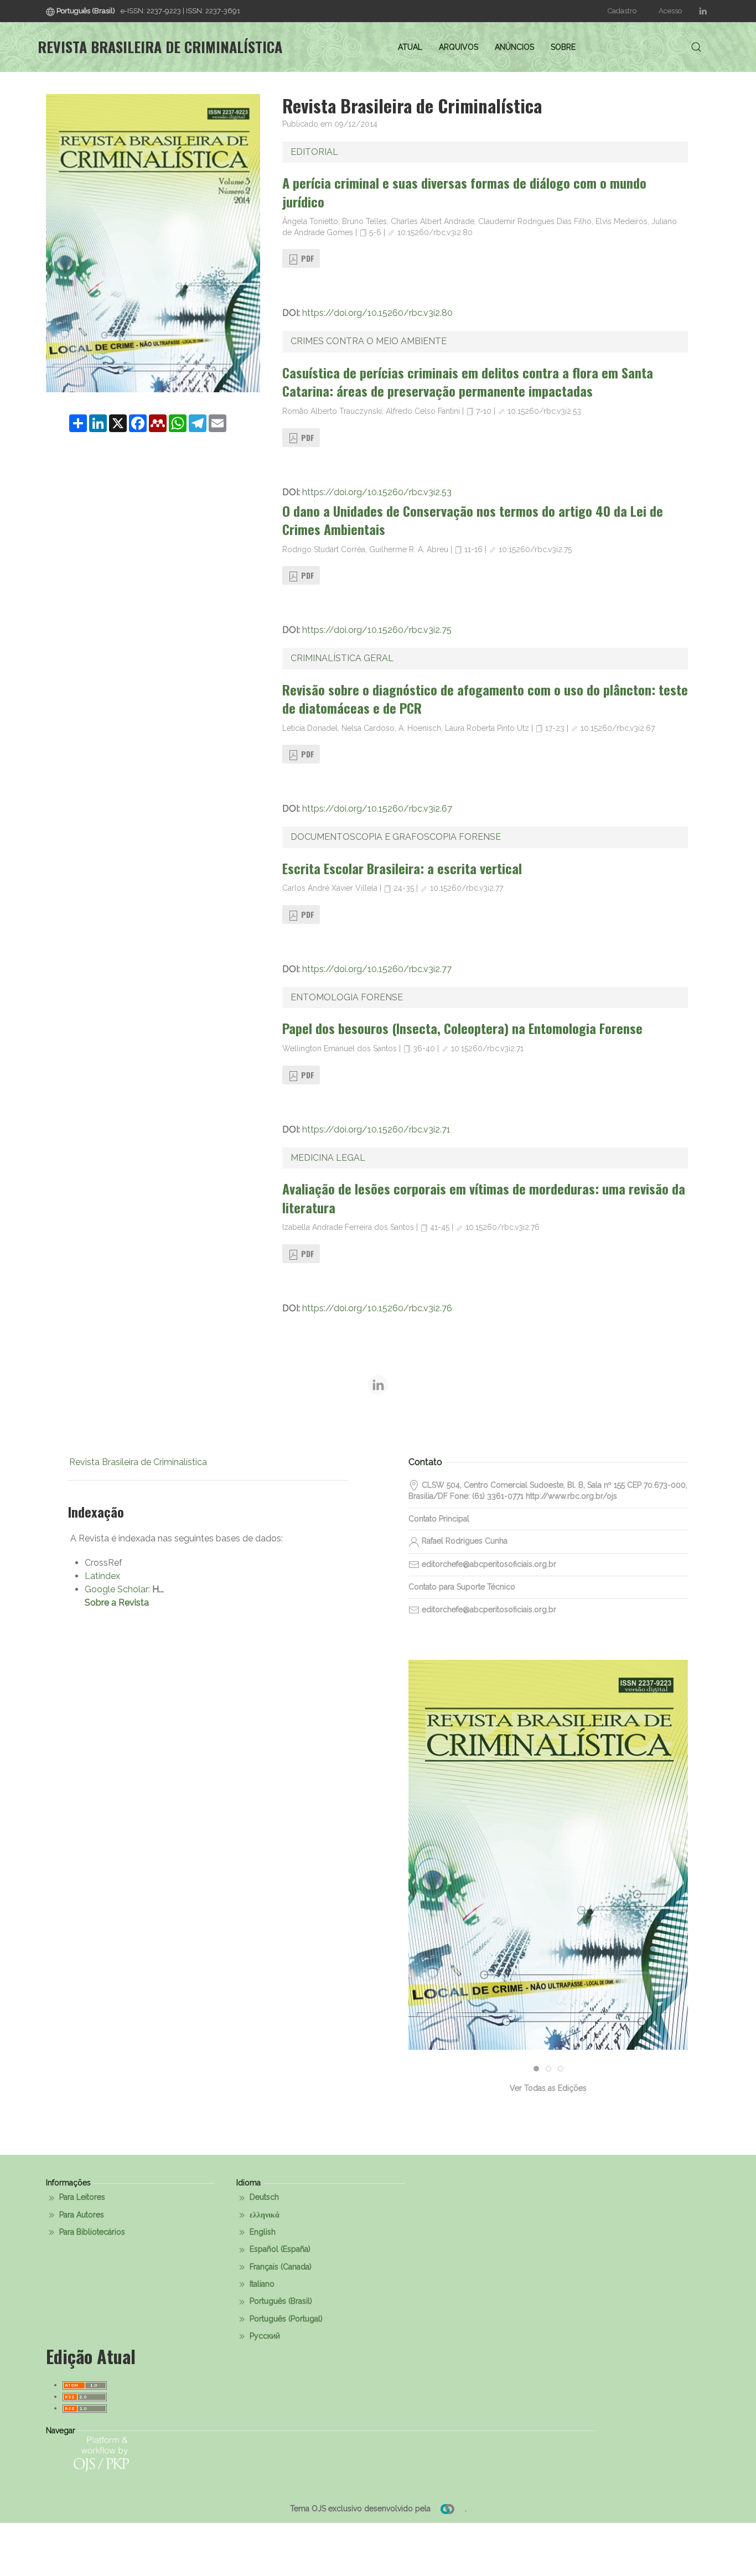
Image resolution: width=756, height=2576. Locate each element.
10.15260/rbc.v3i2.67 (618, 728)
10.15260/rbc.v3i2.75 (535, 549)
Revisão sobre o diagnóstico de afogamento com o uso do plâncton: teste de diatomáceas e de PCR (485, 699)
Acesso (670, 11)
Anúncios (514, 47)
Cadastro (622, 11)
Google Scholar (116, 1589)
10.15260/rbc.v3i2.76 (503, 1227)
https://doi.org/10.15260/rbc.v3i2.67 (377, 809)
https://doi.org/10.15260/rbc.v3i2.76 (377, 1308)
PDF (307, 258)
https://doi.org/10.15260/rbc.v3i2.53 (377, 492)
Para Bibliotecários (91, 2232)
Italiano (261, 2284)
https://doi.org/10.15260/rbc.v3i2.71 (376, 1129)
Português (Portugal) (285, 2319)
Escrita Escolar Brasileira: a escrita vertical (402, 868)
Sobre (563, 47)
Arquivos (459, 47)
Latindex (102, 1576)
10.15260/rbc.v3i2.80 (435, 232)
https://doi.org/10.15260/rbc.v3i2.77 (377, 969)
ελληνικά (263, 2215)
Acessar (548, 1895)
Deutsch (263, 2197)
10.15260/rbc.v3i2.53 (544, 411)
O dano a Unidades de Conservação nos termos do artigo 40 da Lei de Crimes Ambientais (473, 520)
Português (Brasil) (280, 2301)
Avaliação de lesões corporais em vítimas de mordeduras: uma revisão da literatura (484, 1198)
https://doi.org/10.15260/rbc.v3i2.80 (377, 313)
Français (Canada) (279, 2267)
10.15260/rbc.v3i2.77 (467, 888)
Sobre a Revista (117, 1603)
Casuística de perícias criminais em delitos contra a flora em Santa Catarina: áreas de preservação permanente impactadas (468, 382)
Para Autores (81, 2215)
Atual (410, 47)
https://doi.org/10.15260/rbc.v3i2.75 (377, 630)
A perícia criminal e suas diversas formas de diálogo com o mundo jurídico (464, 192)
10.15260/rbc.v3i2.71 (487, 1048)
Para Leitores (81, 2197)
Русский (264, 2336)
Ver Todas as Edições (548, 2088)
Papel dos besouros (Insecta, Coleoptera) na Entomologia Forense (462, 1028)
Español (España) (279, 2249)
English (262, 2232)
